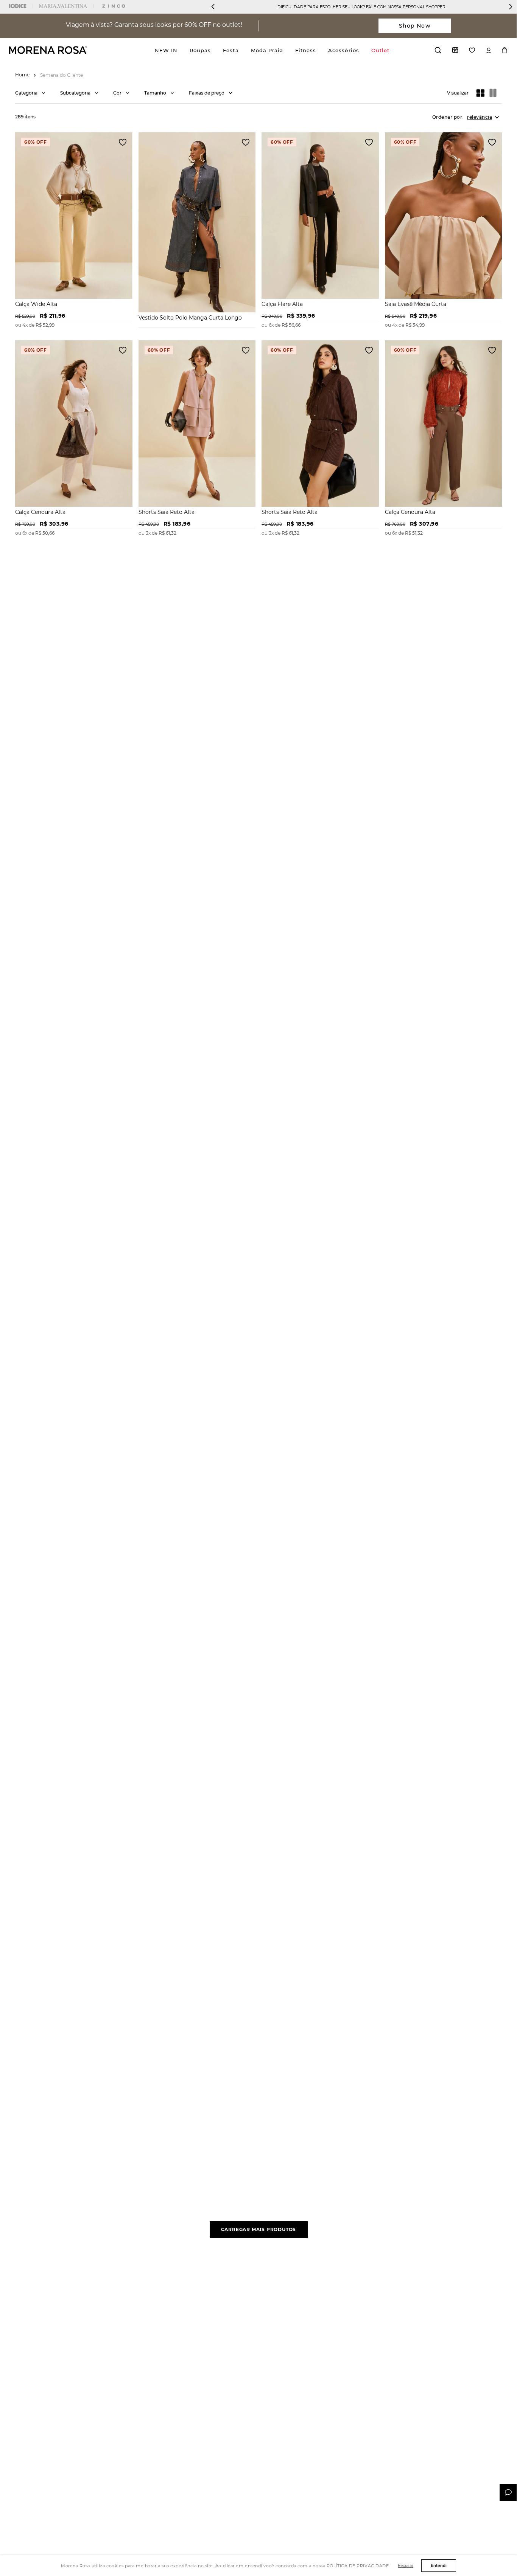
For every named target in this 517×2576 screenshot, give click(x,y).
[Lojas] (455, 50)
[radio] (481, 93)
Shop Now (415, 26)
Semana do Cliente (62, 75)
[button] (30, 93)
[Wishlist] (472, 50)
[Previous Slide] (213, 7)
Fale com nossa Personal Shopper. (406, 7)
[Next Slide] (511, 7)
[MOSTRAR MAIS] (259, 2230)
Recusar (406, 2565)
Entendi (439, 2565)
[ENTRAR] (489, 50)
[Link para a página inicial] (22, 75)
